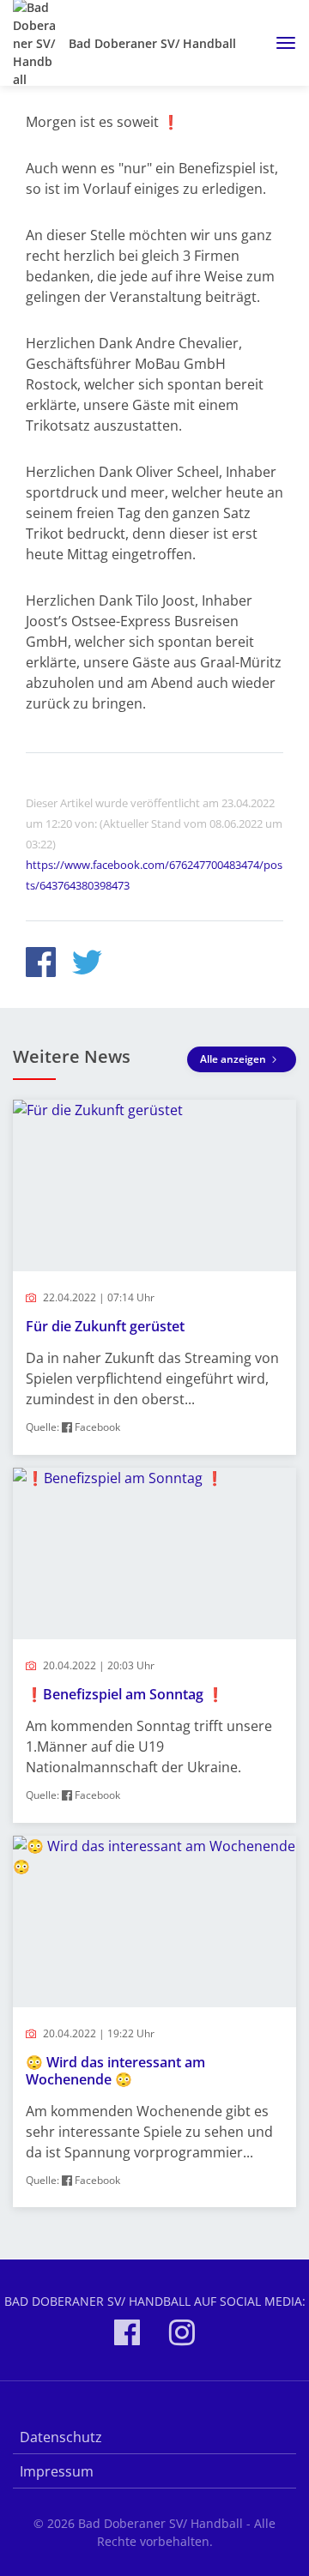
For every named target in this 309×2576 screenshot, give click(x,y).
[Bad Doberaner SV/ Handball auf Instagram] (182, 2335)
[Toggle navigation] (279, 43)
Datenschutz (61, 2437)
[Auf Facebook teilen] (41, 965)
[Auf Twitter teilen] (87, 965)
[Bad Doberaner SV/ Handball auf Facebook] (127, 2335)
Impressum (57, 2471)
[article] (154, 1277)
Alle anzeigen (234, 1059)
